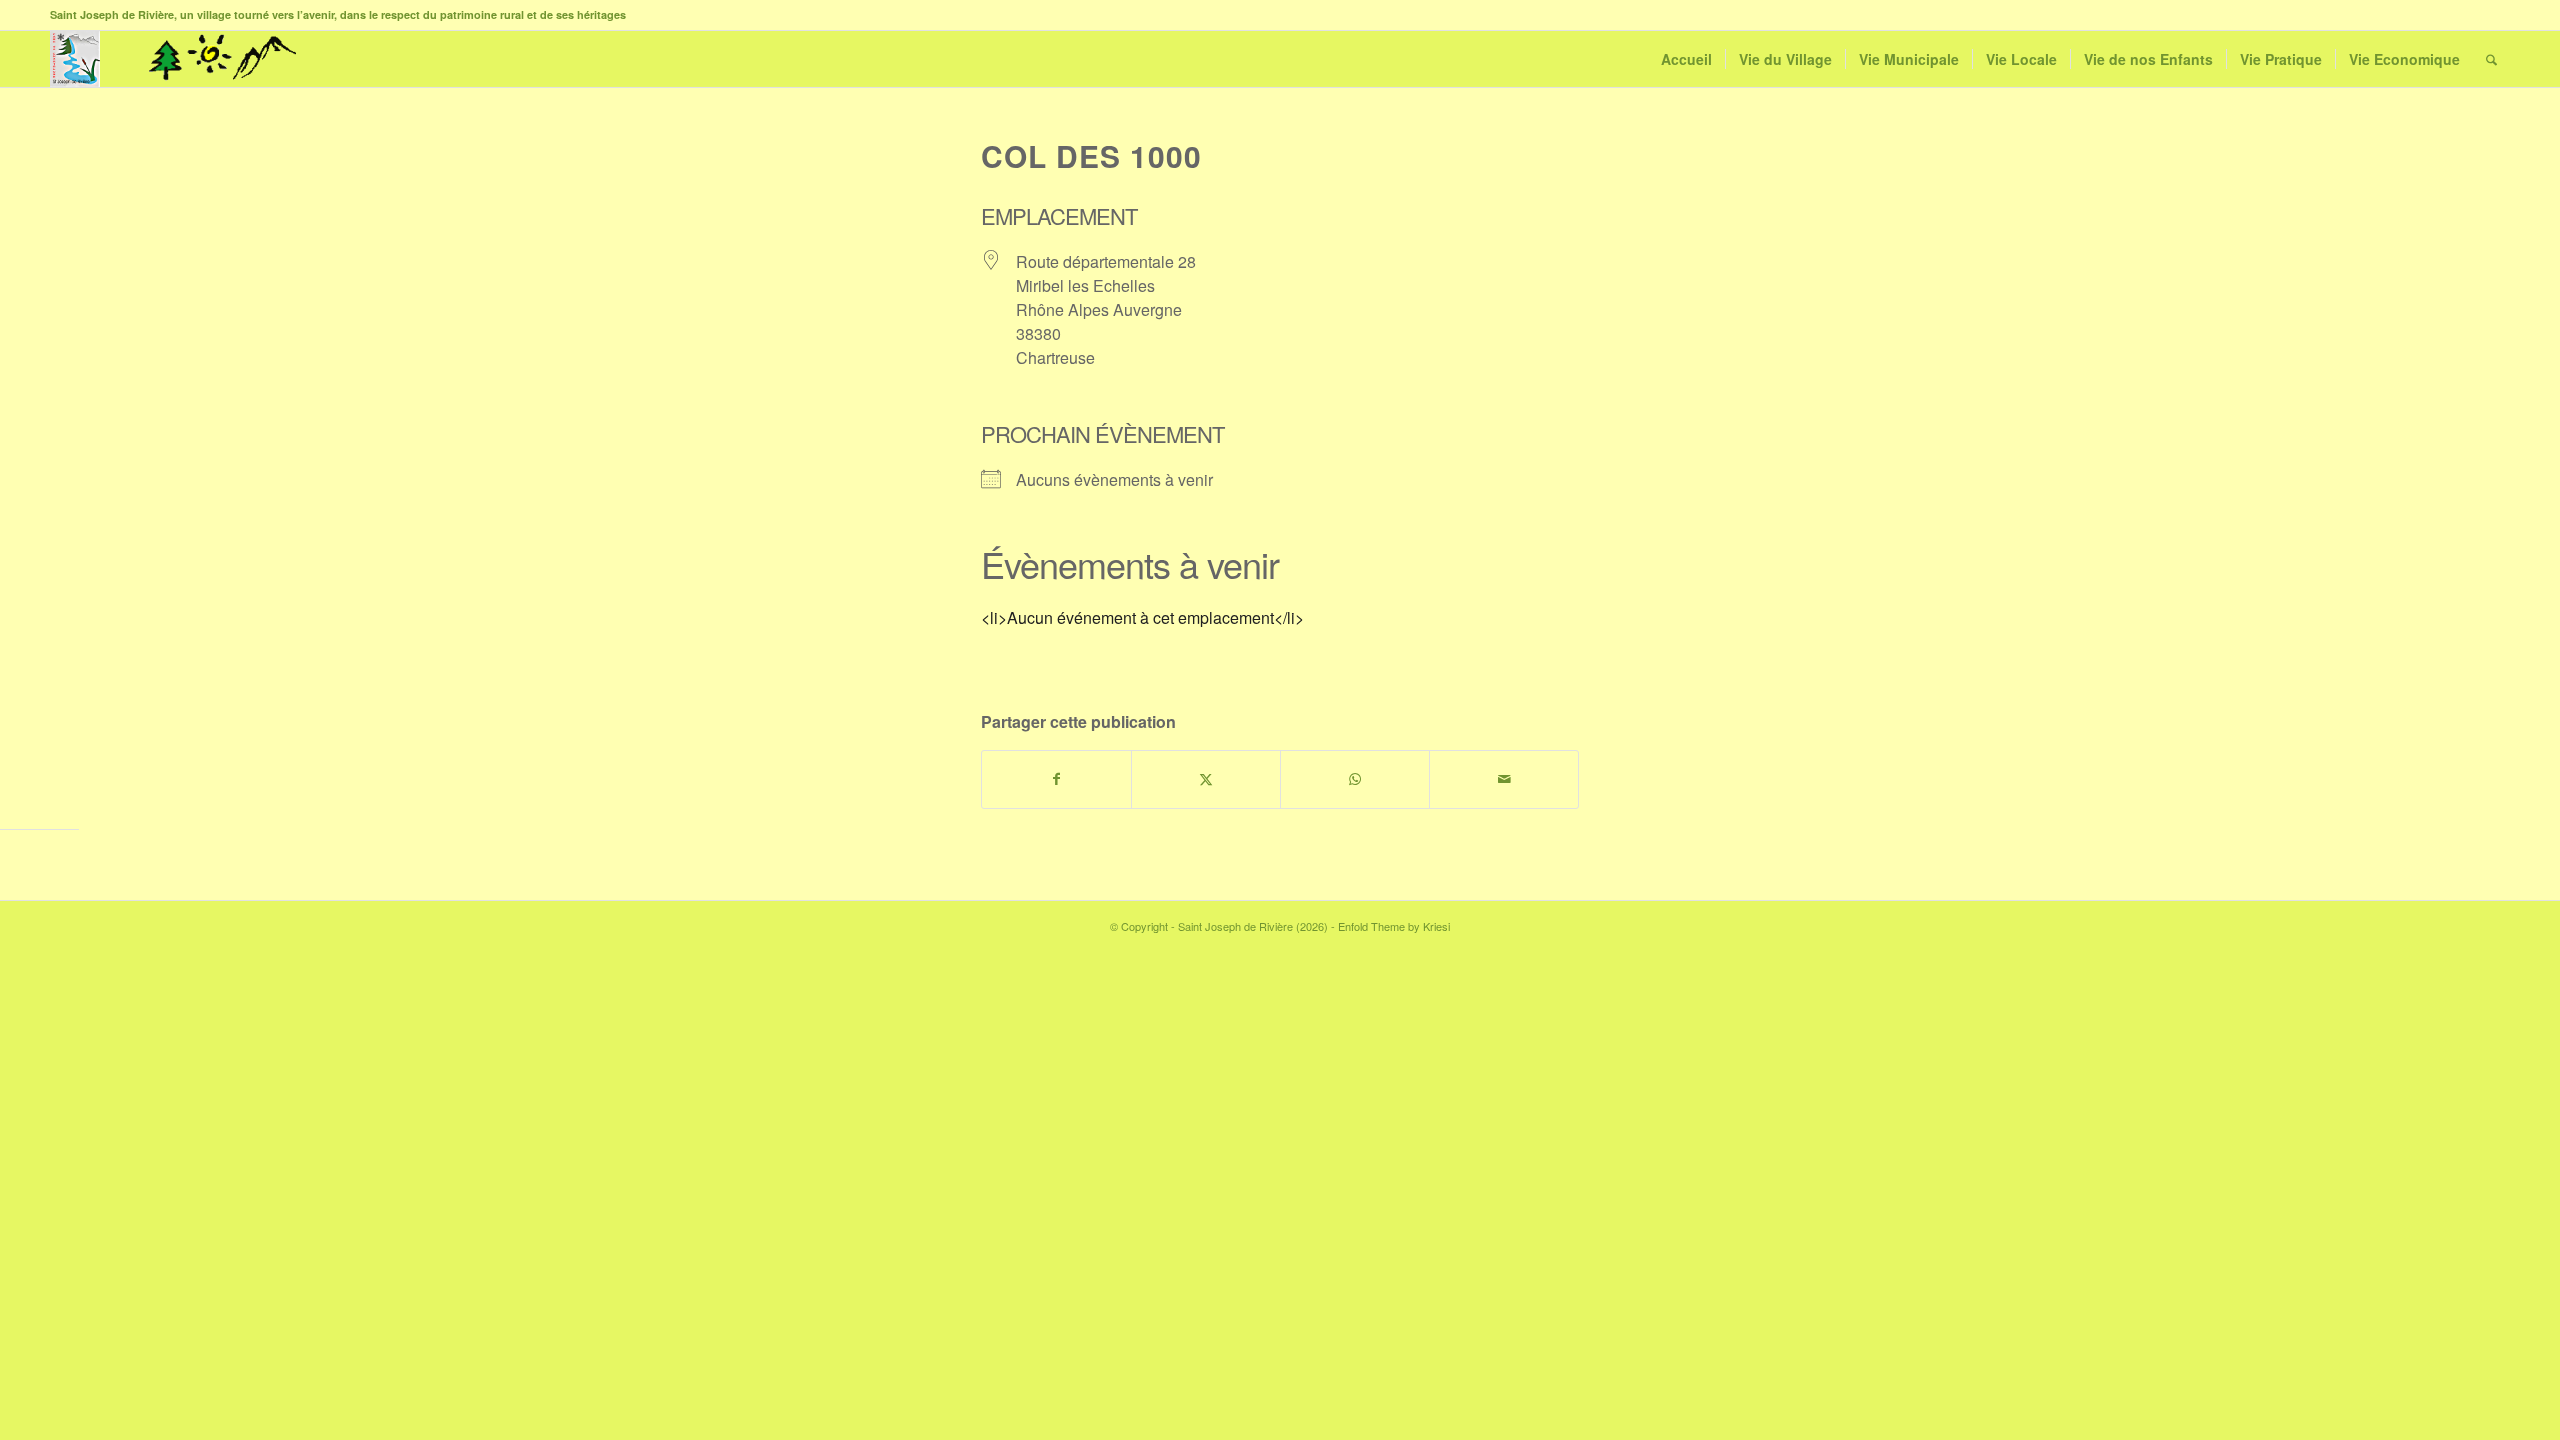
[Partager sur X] (1206, 779)
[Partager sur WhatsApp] (1355, 779)
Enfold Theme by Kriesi (1394, 926)
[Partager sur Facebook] (1056, 779)
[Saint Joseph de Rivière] (75, 59)
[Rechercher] (2491, 59)
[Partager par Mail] (1504, 779)
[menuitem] (1686, 59)
